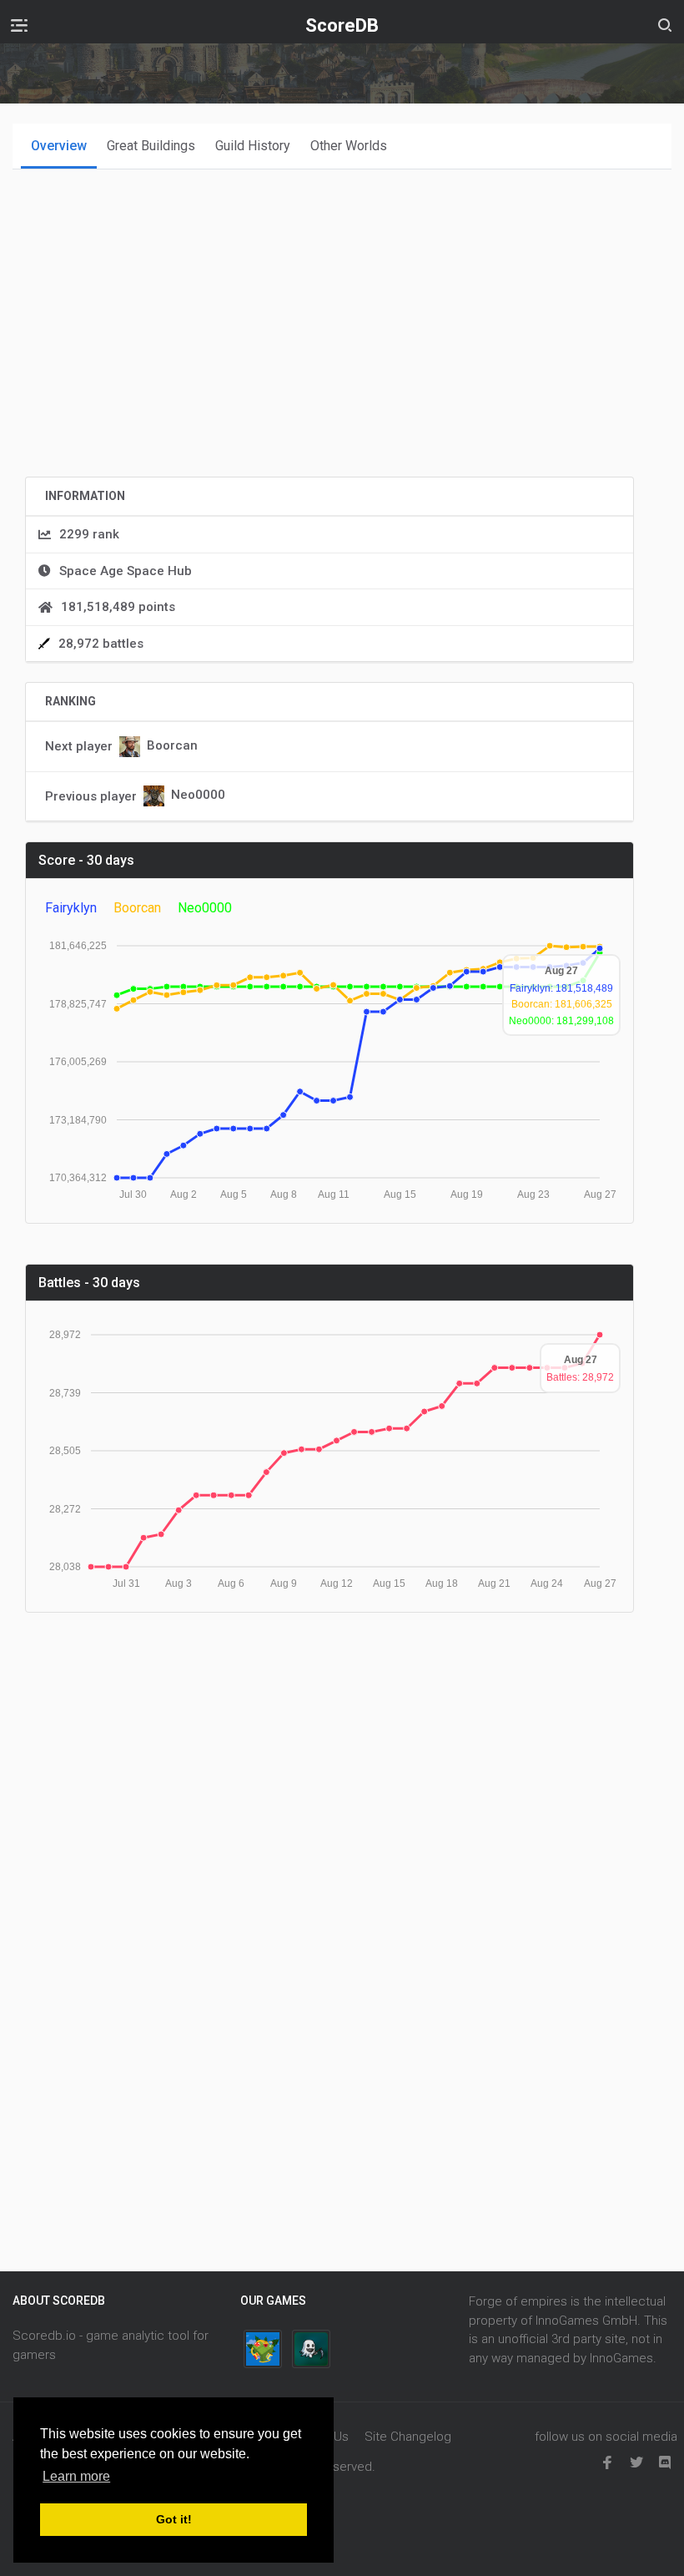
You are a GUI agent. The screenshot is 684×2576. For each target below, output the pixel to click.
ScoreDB (342, 25)
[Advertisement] (329, 346)
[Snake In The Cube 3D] (263, 2349)
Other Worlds (349, 146)
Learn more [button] (76, 2476)
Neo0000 (198, 796)
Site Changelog (408, 2437)
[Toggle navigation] (19, 25)
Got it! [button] (174, 2519)
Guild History (253, 146)
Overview (59, 146)
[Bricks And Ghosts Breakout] (311, 2349)
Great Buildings (151, 146)
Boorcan (172, 745)
